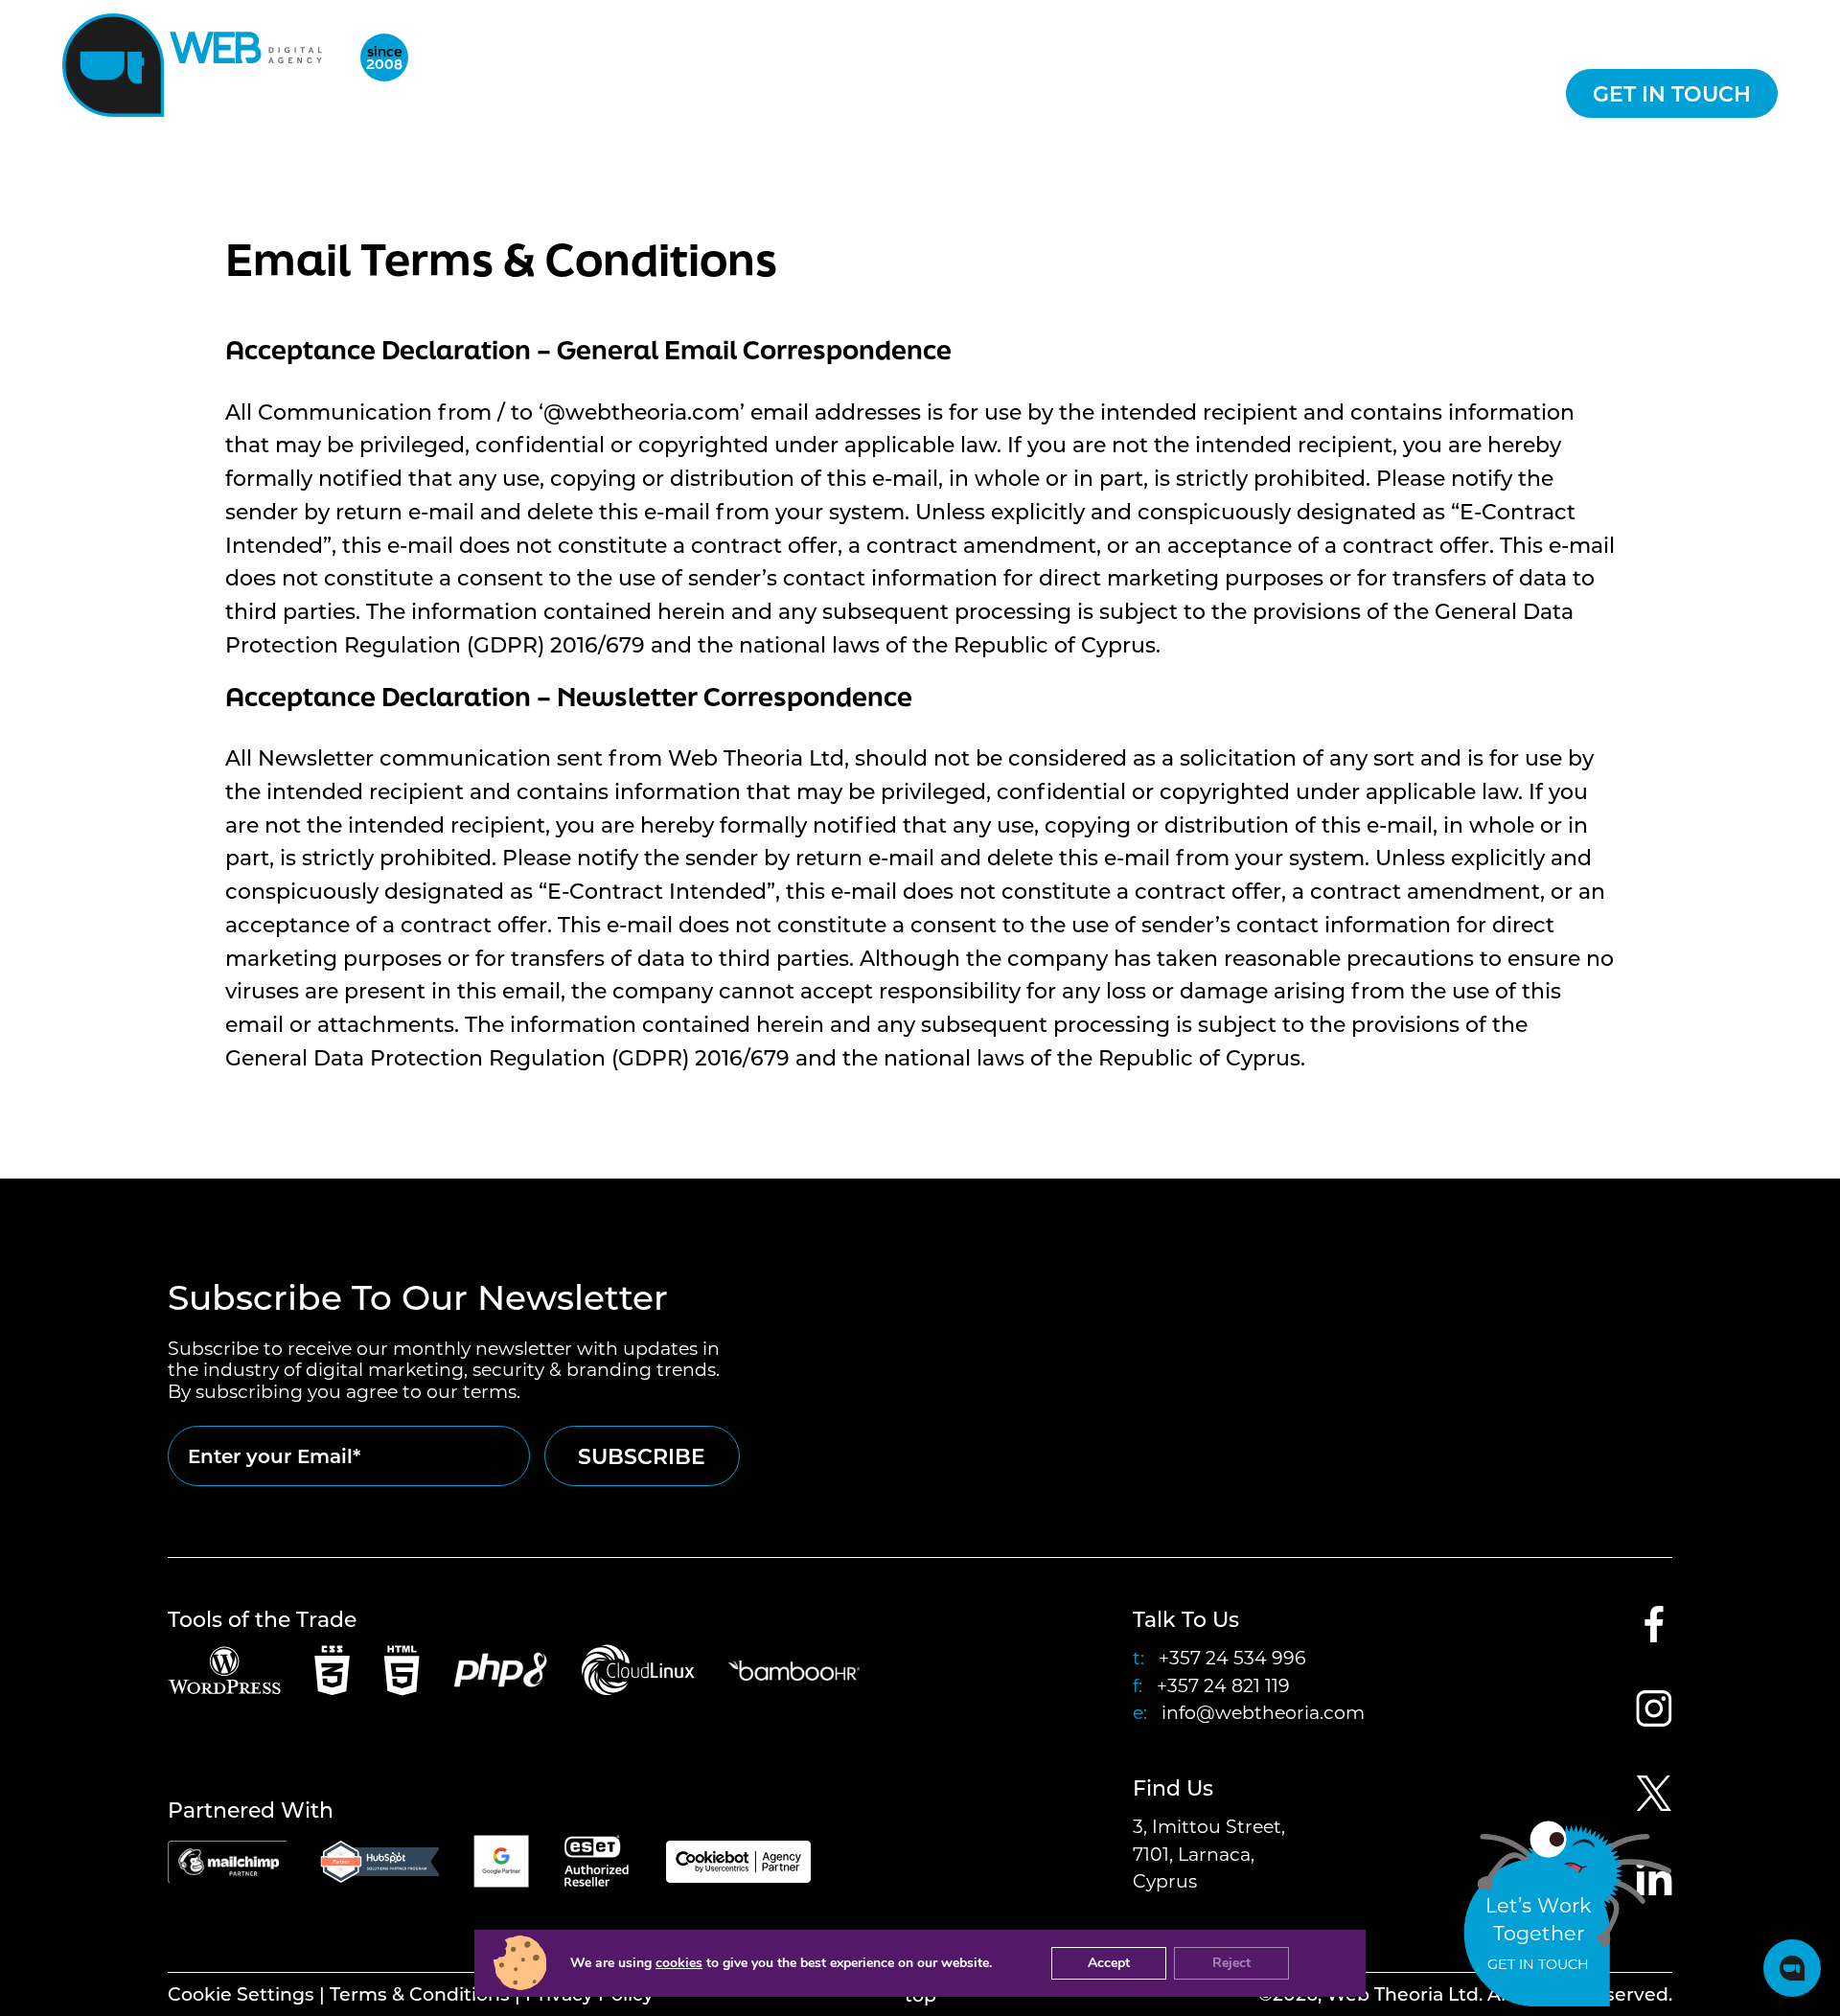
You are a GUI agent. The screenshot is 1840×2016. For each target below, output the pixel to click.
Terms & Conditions (420, 1993)
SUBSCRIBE (642, 1456)
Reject (1231, 1963)
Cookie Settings (241, 1993)
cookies (679, 1963)
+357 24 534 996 (1232, 1657)
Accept (1109, 1963)
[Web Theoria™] (199, 65)
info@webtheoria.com (1263, 1712)
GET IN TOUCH (1672, 93)
